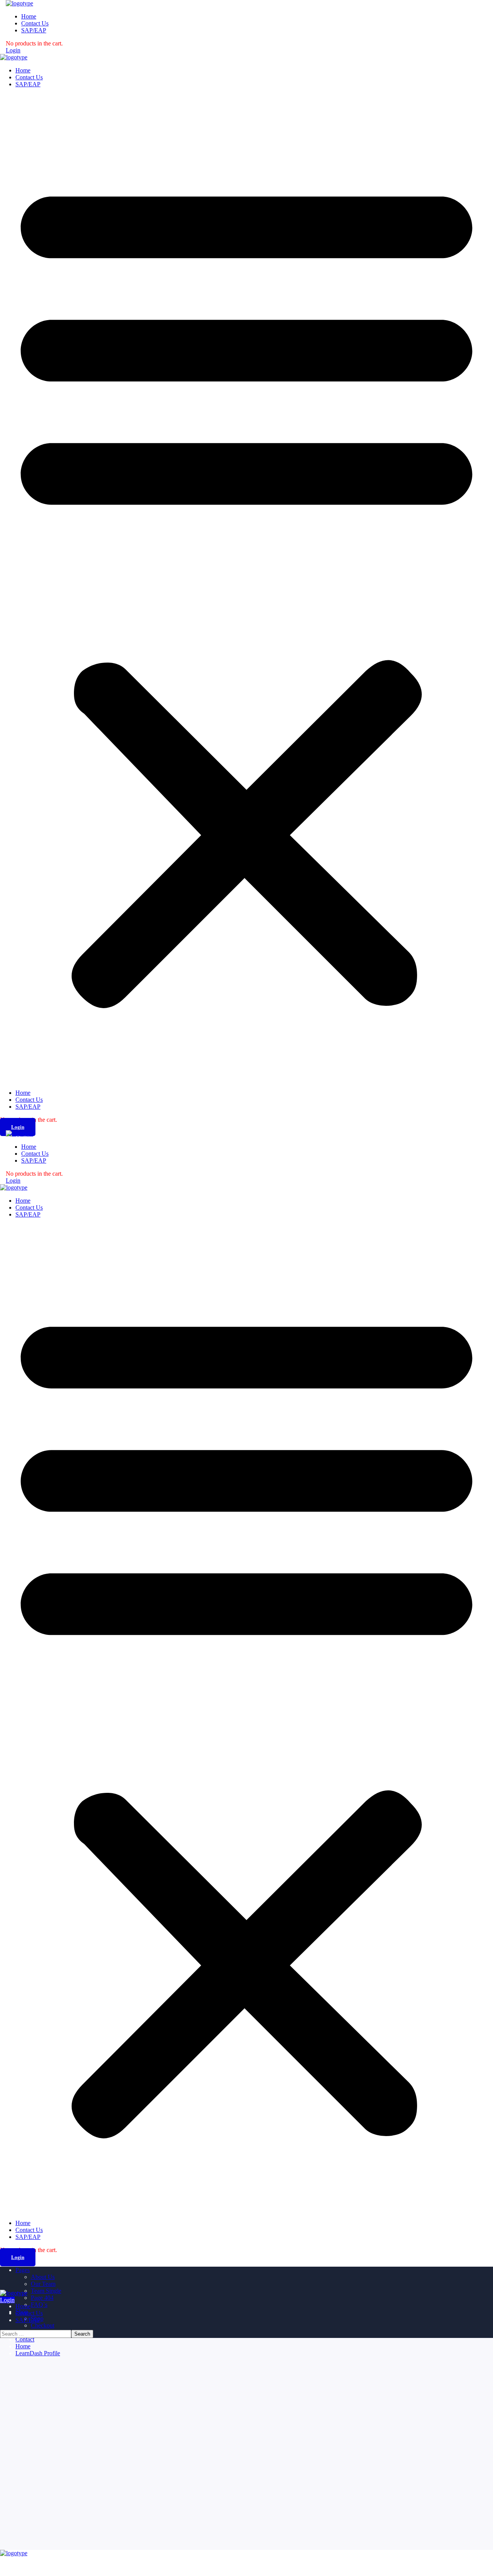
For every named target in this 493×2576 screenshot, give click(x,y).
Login (13, 50)
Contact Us (29, 77)
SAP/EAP (28, 84)
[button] (246, 589)
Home (23, 70)
